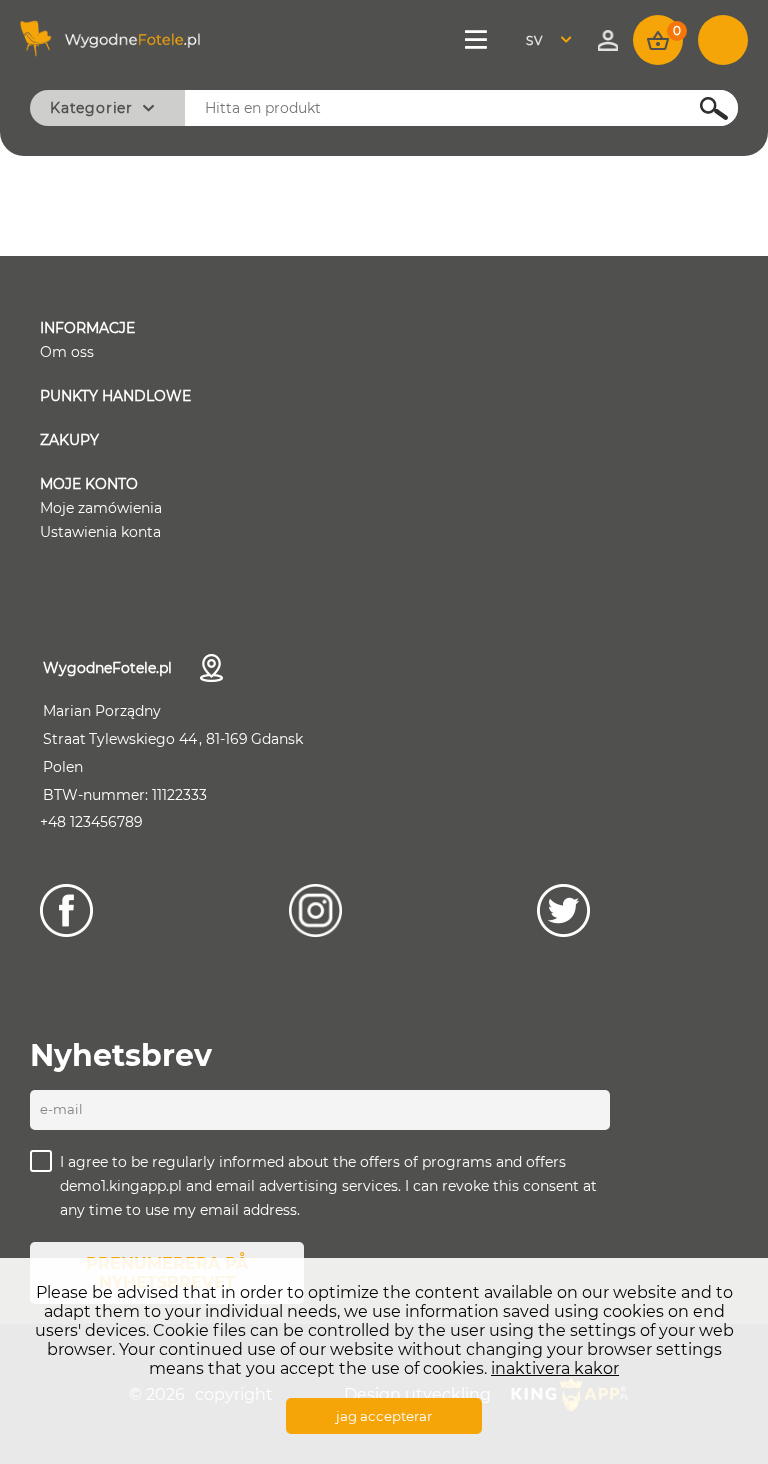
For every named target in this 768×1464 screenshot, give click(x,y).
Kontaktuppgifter (211, 668)
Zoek (703, 108)
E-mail (61, 1109)
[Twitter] (563, 910)
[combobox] (554, 40)
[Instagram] (315, 910)
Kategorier (91, 108)
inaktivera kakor (555, 1368)
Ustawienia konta (100, 532)
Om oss (67, 352)
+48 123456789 (91, 822)
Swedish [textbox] (547, 40)
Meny (478, 40)
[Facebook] (66, 910)
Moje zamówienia (101, 508)
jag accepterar (384, 1416)
